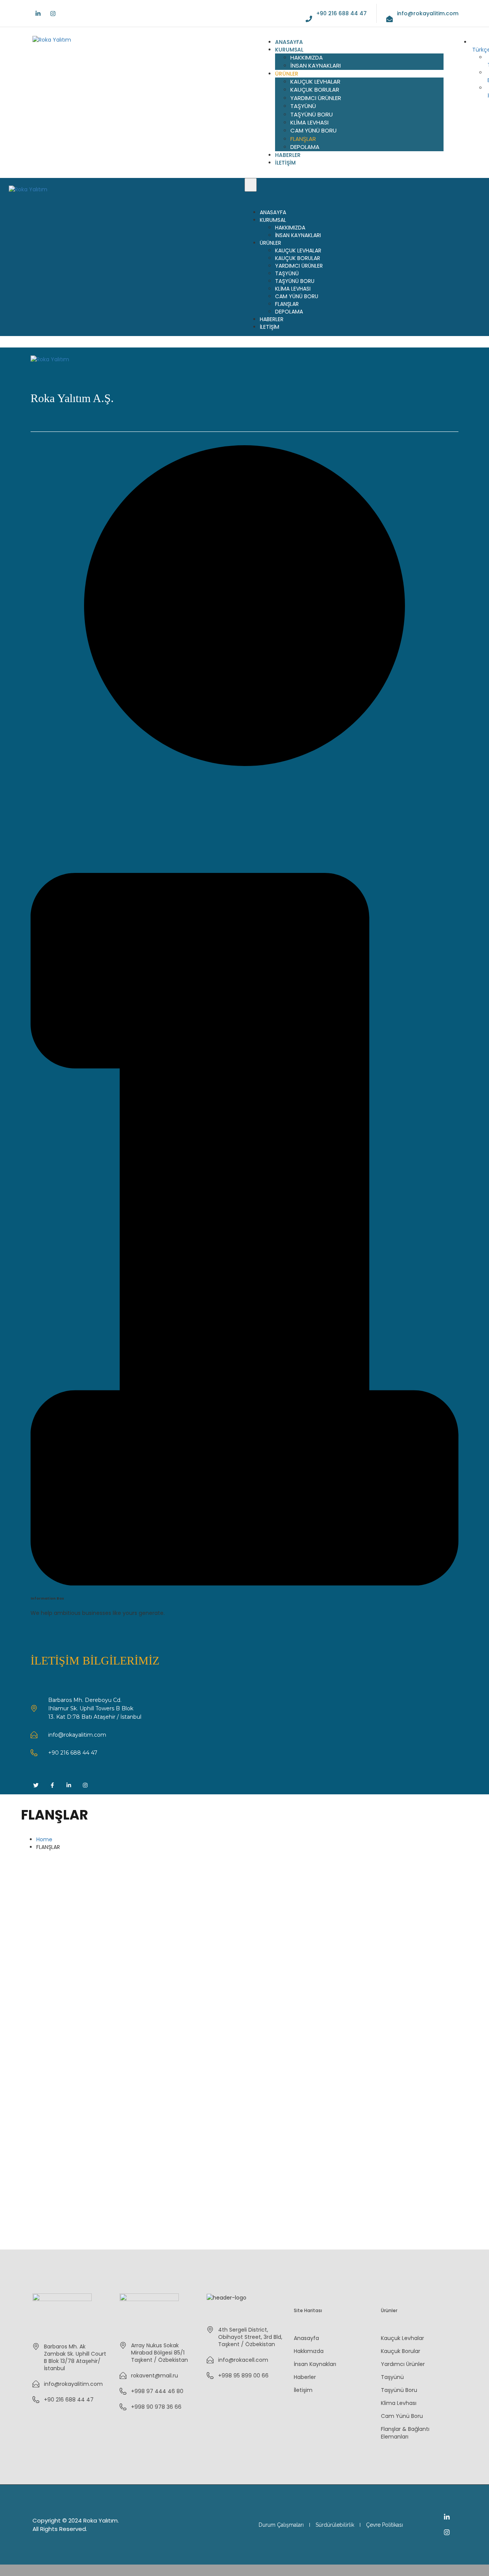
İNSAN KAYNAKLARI (316, 65)
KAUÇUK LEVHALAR (315, 82)
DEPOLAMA (305, 147)
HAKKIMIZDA (307, 57)
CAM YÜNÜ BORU (313, 130)
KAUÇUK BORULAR (315, 90)
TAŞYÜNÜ (303, 106)
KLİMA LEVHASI (309, 122)
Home (44, 1839)
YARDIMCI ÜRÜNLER (316, 98)
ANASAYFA (289, 42)
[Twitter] (36, 1785)
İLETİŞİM (285, 163)
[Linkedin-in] (38, 14)
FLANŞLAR (303, 139)
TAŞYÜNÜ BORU (312, 114)
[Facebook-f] (52, 1785)
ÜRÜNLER (287, 74)
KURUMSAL (289, 50)
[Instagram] (53, 14)
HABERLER (288, 155)
